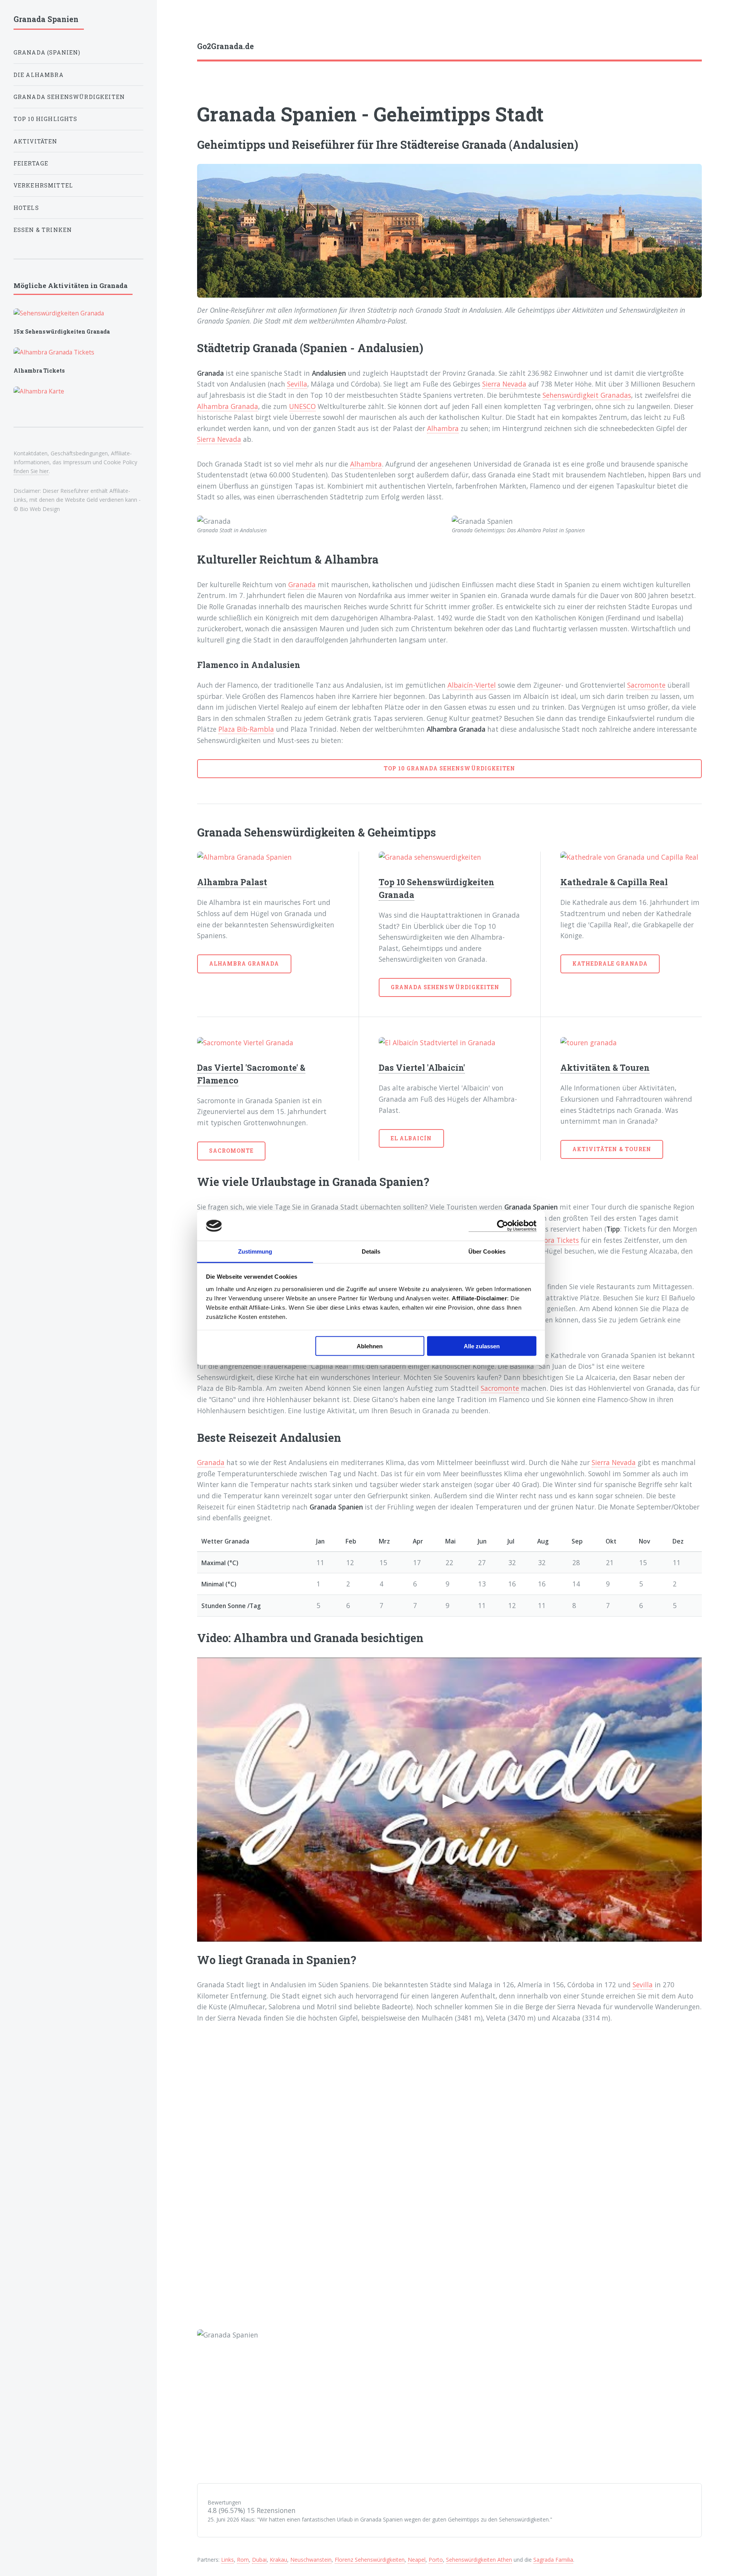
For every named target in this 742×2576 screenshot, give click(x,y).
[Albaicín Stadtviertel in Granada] (449, 1043)
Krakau (278, 2560)
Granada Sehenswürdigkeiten (445, 987)
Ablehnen (370, 1346)
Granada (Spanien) (47, 52)
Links (227, 2560)
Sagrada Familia (553, 2560)
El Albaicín (411, 1138)
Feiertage (31, 163)
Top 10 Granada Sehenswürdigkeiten (449, 768)
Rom (243, 2560)
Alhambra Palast (232, 882)
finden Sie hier (31, 471)
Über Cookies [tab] (487, 1251)
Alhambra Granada (228, 406)
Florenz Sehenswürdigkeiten (370, 2560)
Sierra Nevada (504, 384)
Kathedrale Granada (610, 963)
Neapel (417, 2560)
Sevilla (297, 384)
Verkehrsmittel (43, 185)
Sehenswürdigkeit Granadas (587, 395)
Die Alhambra (39, 75)
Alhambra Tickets (551, 1240)
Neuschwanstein (311, 2560)
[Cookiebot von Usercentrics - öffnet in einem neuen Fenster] (503, 1226)
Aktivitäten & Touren (605, 1067)
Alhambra (443, 428)
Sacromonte (646, 685)
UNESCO (302, 406)
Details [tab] (371, 1251)
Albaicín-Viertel (472, 685)
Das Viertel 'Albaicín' (422, 1067)
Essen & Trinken (43, 230)
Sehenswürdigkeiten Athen (479, 2560)
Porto (436, 2560)
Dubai (259, 2560)
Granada (302, 584)
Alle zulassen (482, 1346)
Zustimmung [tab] (255, 1251)
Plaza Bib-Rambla (246, 729)
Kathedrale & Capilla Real (614, 882)
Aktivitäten (36, 141)
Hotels (26, 208)
